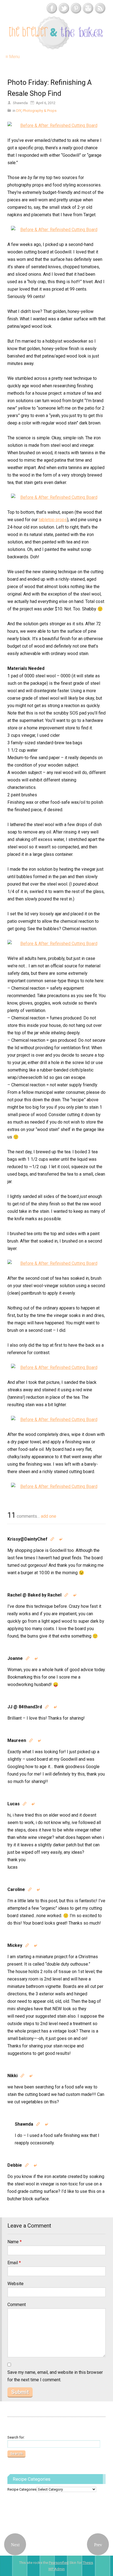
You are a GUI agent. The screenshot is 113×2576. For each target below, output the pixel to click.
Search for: (16, 2437)
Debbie (15, 2165)
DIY (19, 111)
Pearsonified (59, 2563)
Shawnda (24, 2124)
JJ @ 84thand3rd (25, 1707)
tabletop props (53, 520)
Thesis (88, 2563)
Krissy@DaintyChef (27, 1539)
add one (49, 1516)
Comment (17, 2305)
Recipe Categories (22, 2489)
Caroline (16, 1889)
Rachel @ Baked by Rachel (34, 1595)
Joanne (15, 1658)
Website (15, 2284)
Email (14, 2263)
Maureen (17, 1740)
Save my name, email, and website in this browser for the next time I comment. (55, 2376)
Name (15, 2242)
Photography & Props (40, 111)
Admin (56, 2569)
